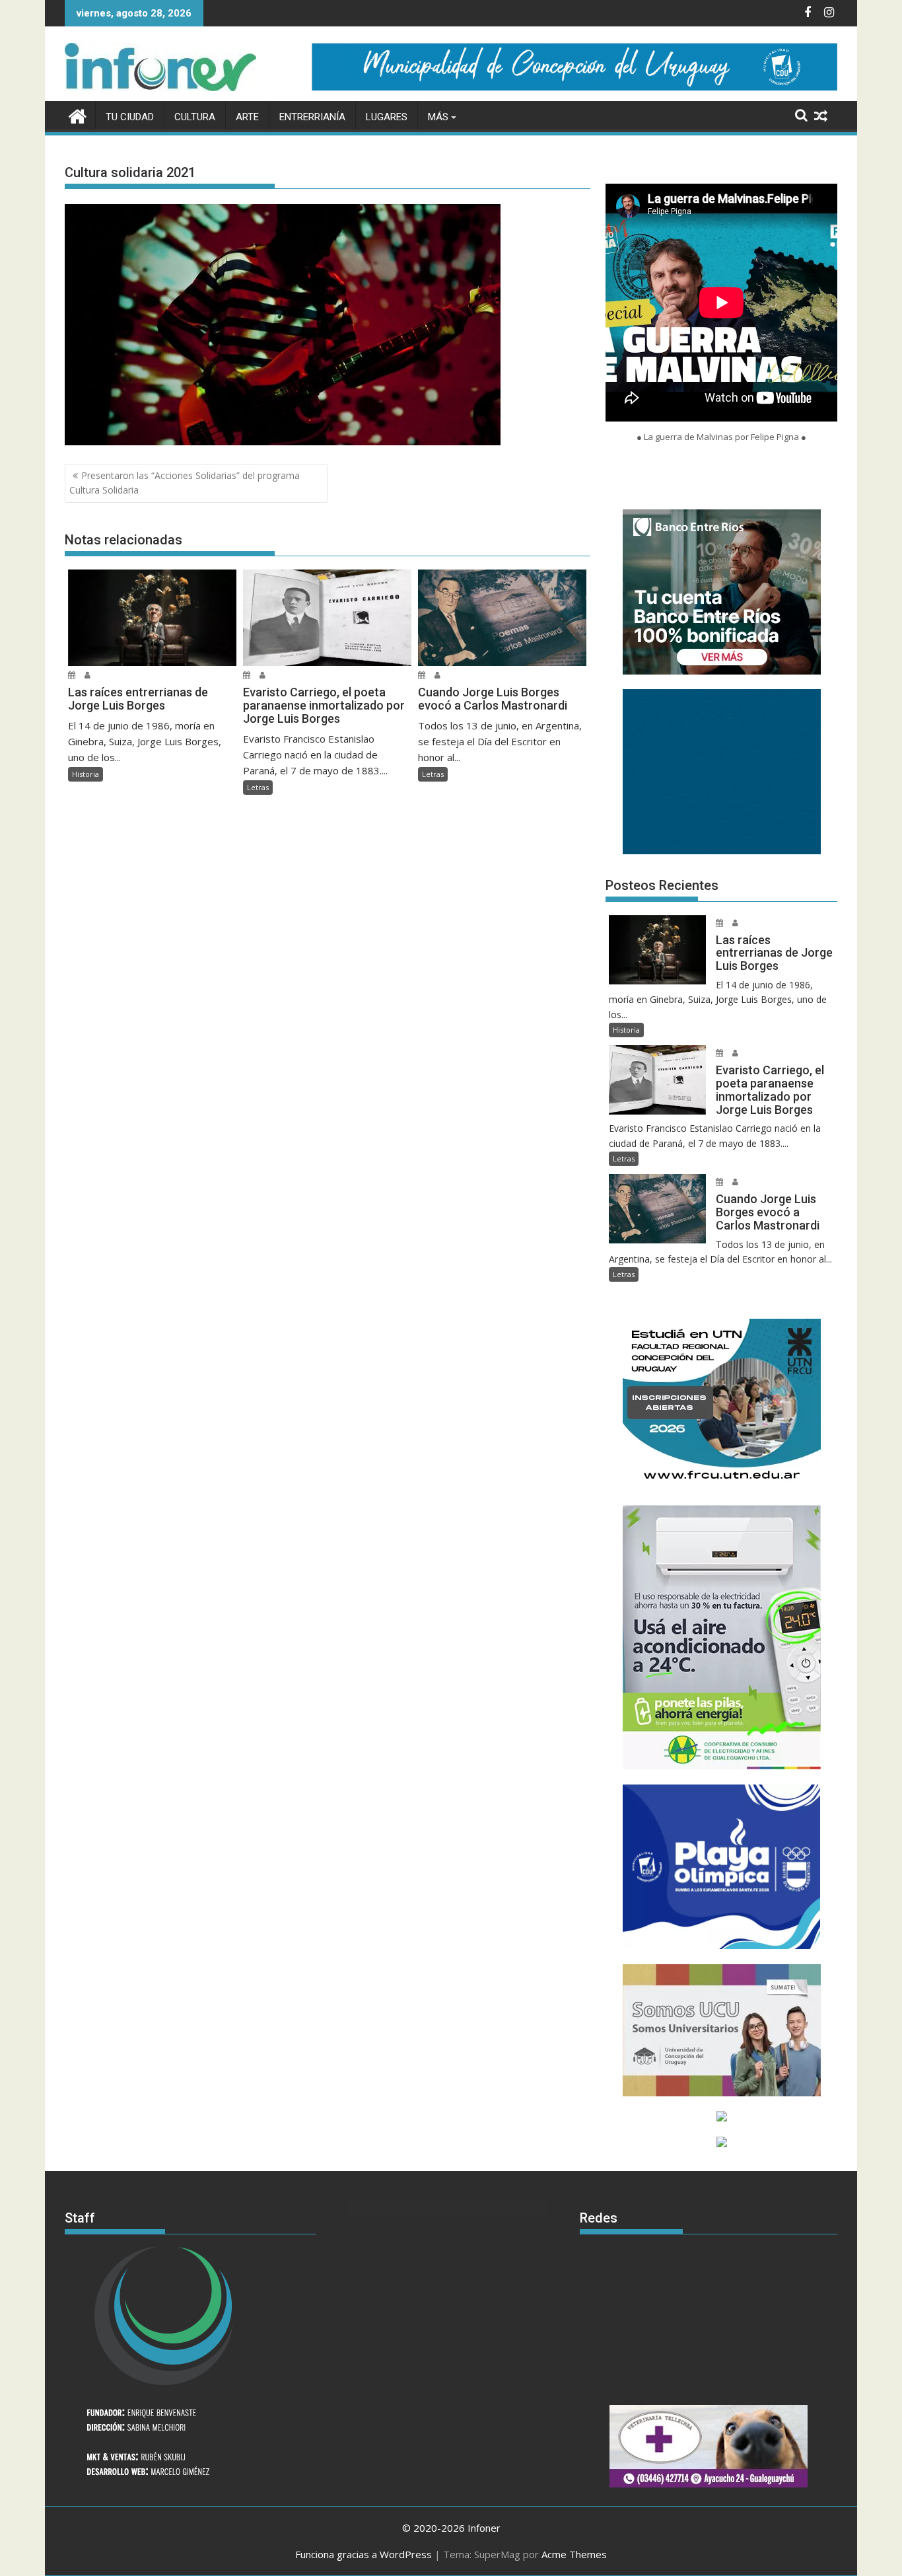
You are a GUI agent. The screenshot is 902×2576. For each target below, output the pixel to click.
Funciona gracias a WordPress (364, 2554)
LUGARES (387, 117)
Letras (258, 787)
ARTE (247, 117)
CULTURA (195, 117)
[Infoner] (78, 115)
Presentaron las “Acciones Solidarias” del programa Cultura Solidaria (185, 483)
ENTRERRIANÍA (312, 117)
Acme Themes (574, 2554)
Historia (86, 774)
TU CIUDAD (130, 117)
